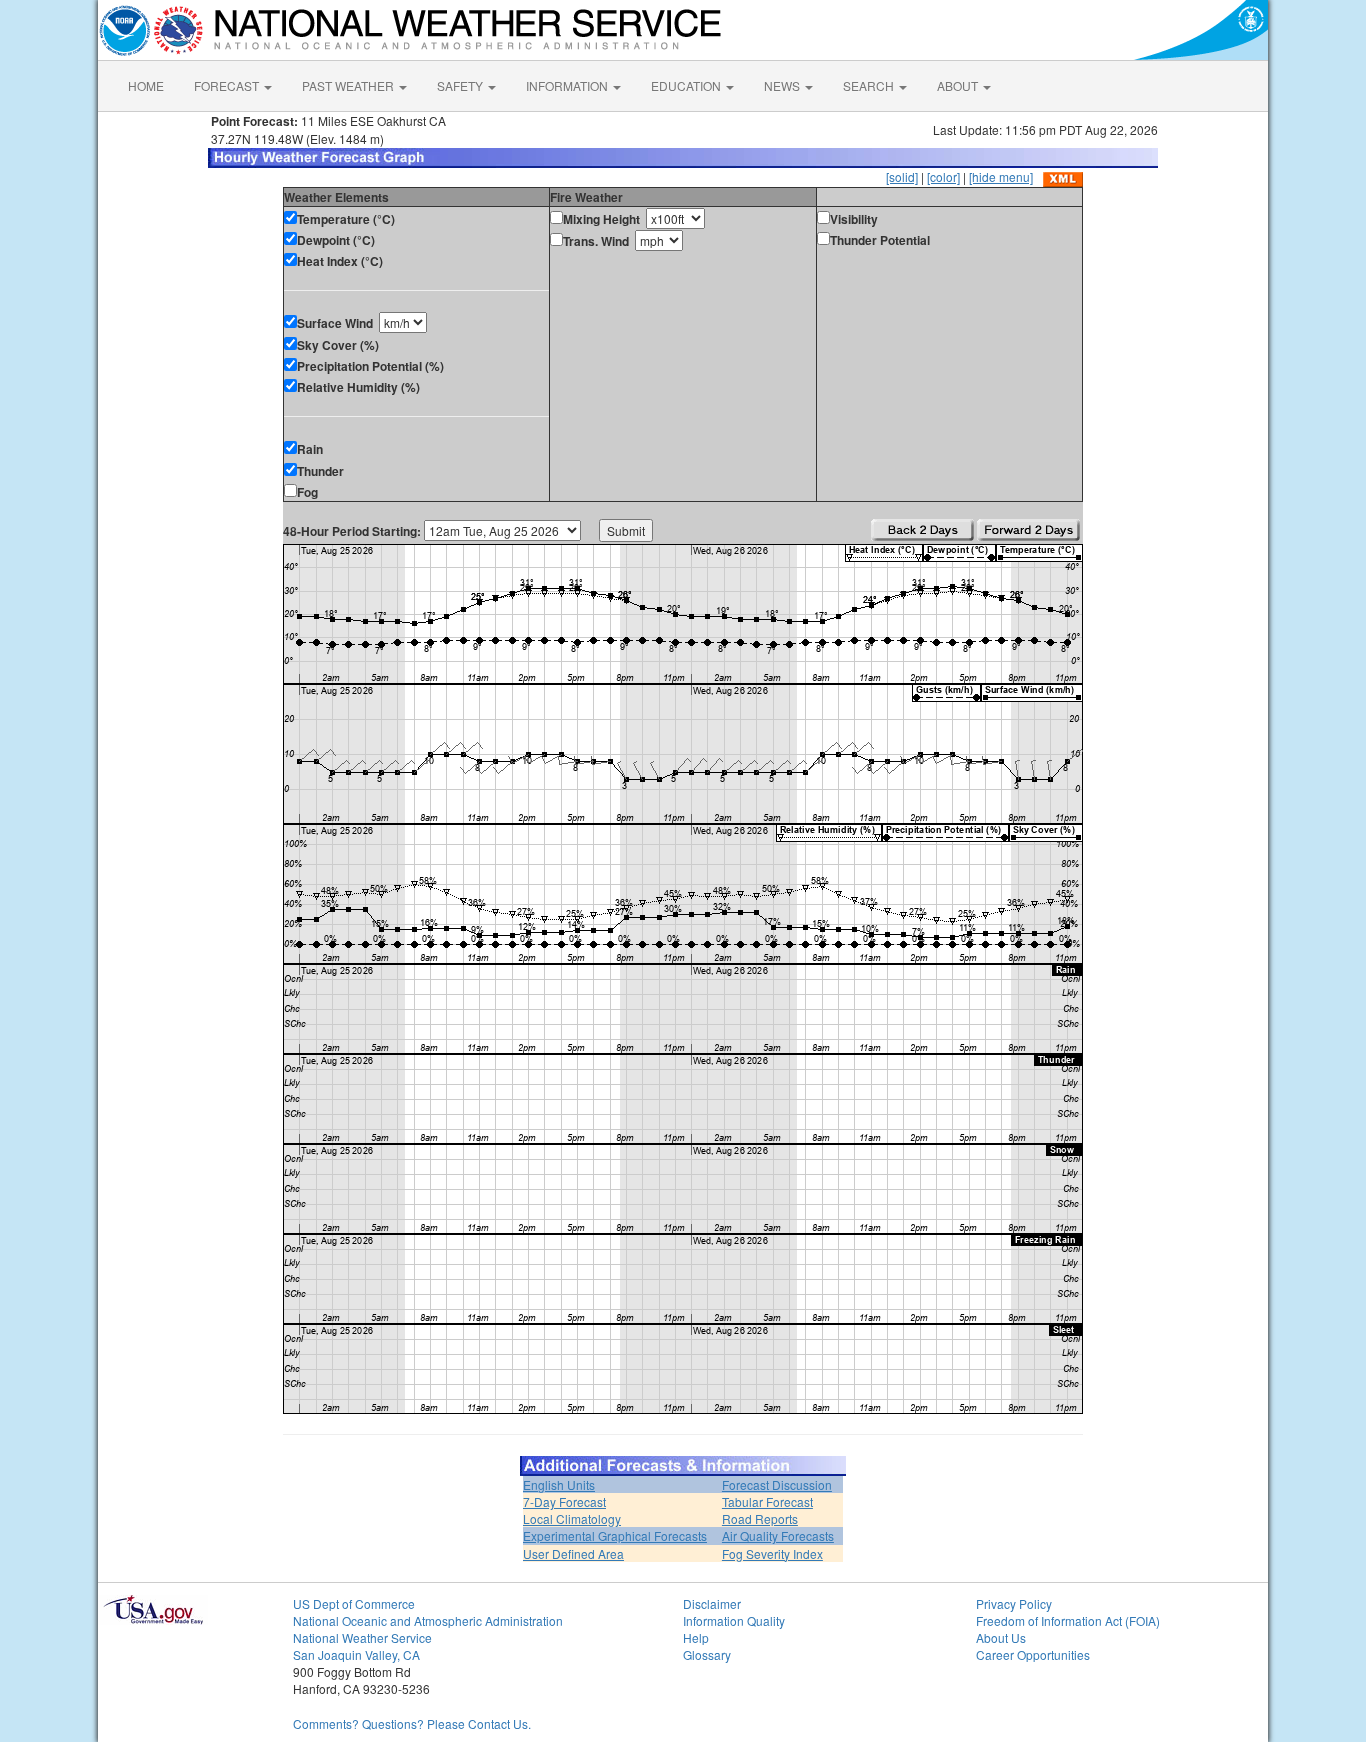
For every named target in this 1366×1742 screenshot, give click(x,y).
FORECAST (228, 85)
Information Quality (734, 1620)
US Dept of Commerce (354, 1603)
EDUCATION (687, 85)
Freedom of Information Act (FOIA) (1068, 1620)
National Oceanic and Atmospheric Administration (428, 1620)
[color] (943, 176)
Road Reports (760, 1518)
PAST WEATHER (349, 85)
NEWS (783, 85)
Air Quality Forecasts (778, 1535)
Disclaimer (712, 1603)
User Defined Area (573, 1553)
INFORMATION (568, 85)
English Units (559, 1484)
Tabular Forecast (767, 1501)
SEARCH (870, 85)
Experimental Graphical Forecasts (615, 1535)
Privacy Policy (1014, 1603)
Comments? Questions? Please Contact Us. (412, 1723)
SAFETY (461, 85)
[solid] (902, 176)
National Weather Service (362, 1637)
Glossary (707, 1654)
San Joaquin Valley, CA (356, 1654)
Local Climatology (572, 1518)
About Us (1001, 1637)
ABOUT (959, 85)
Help (696, 1637)
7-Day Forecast (564, 1501)
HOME (146, 85)
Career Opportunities (1033, 1654)
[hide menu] (1001, 176)
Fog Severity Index (772, 1553)
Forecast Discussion (777, 1484)
